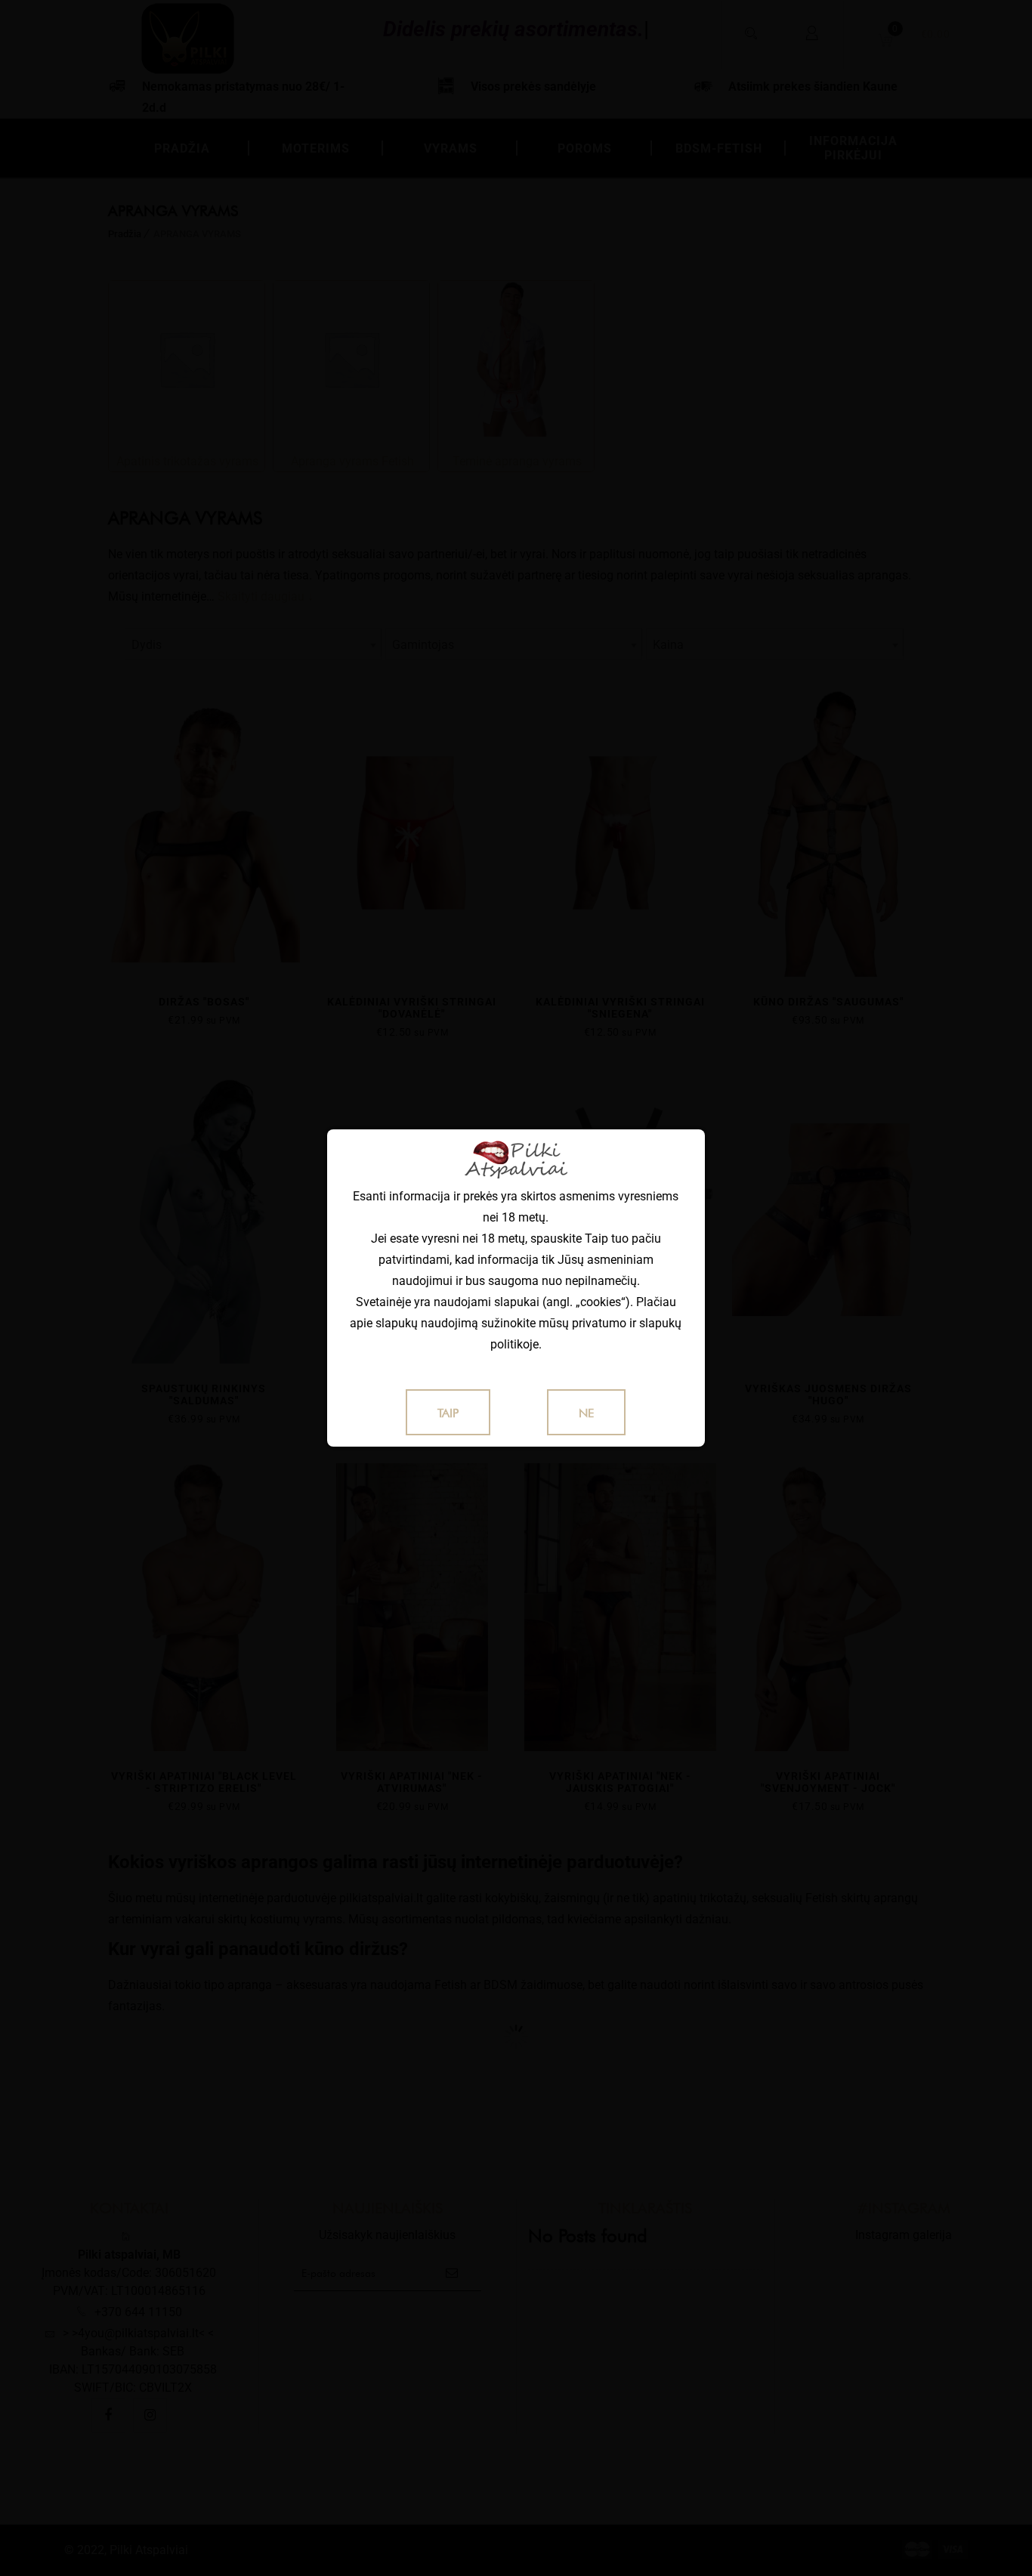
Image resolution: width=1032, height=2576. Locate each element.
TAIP (448, 1413)
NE (586, 1413)
